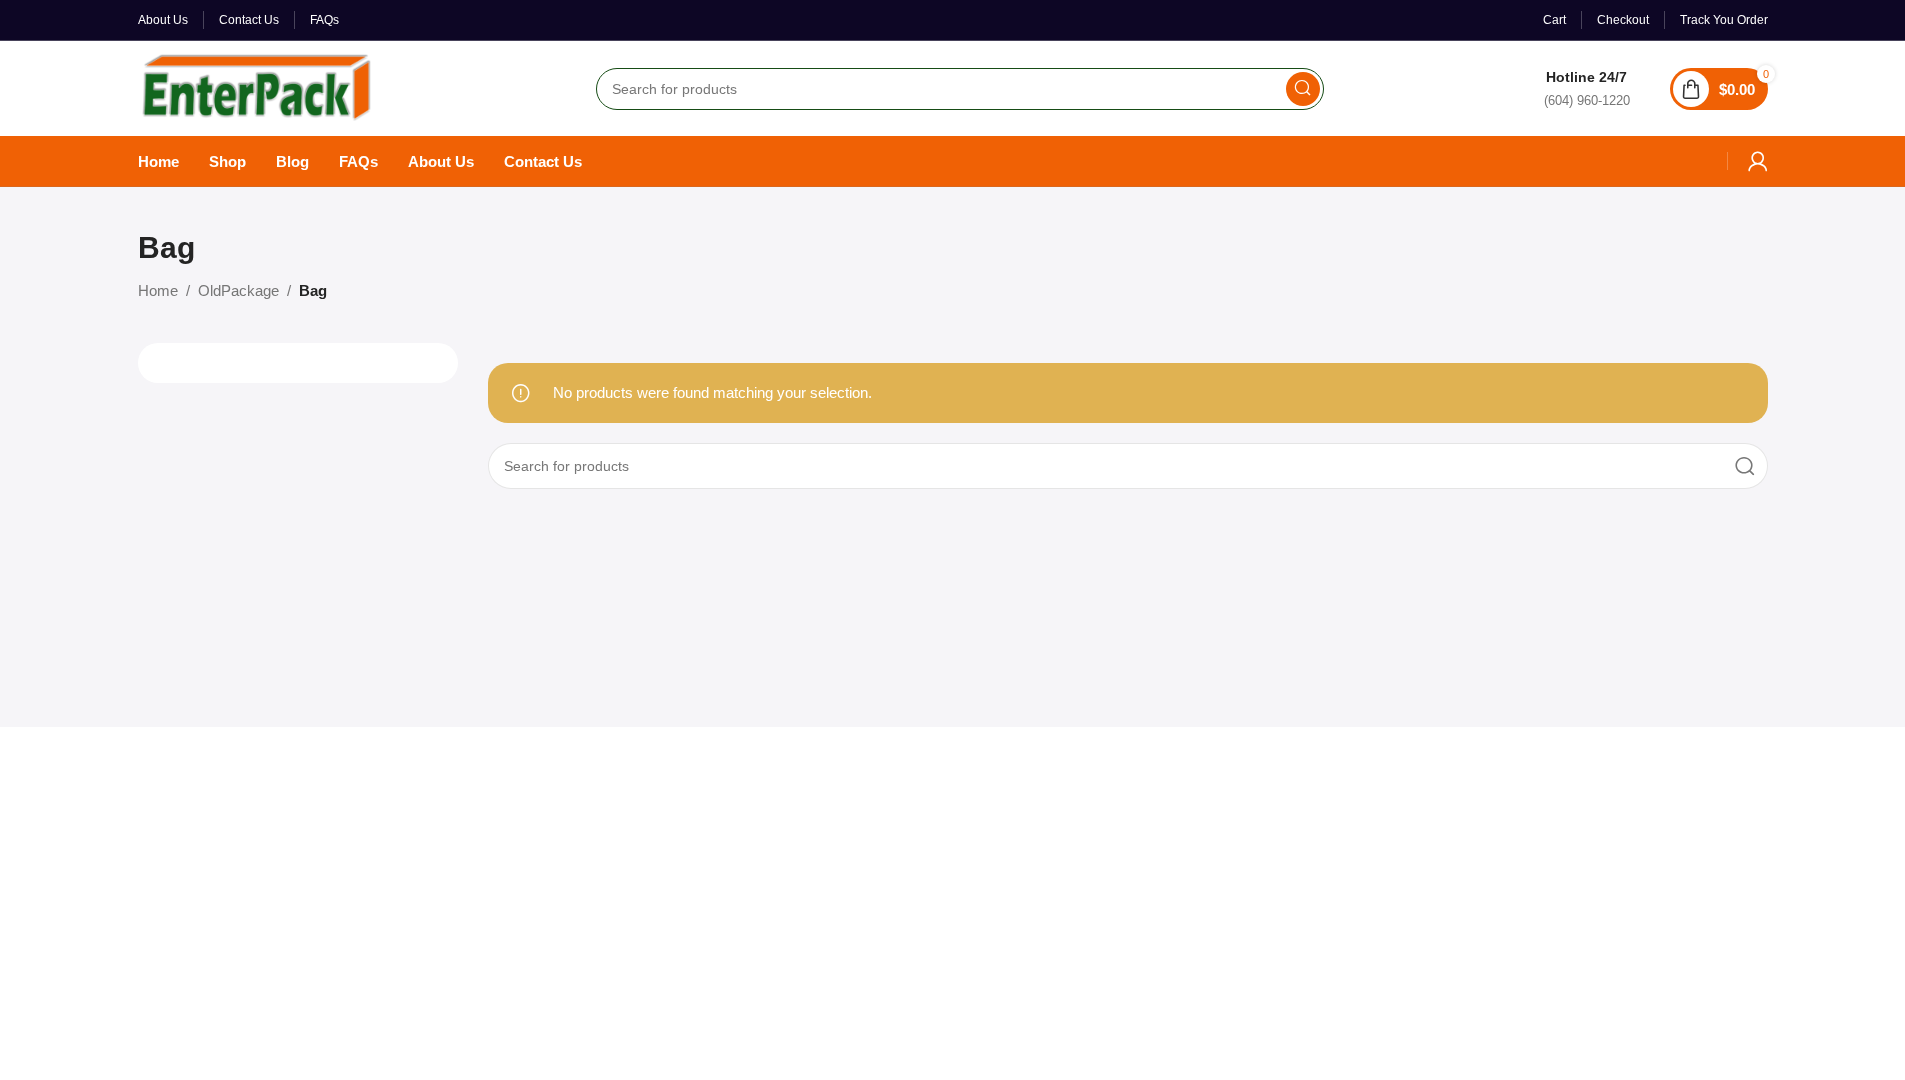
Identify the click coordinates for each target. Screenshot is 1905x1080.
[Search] (1303, 89)
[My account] (1758, 161)
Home (158, 290)
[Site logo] (257, 86)
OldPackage (238, 290)
